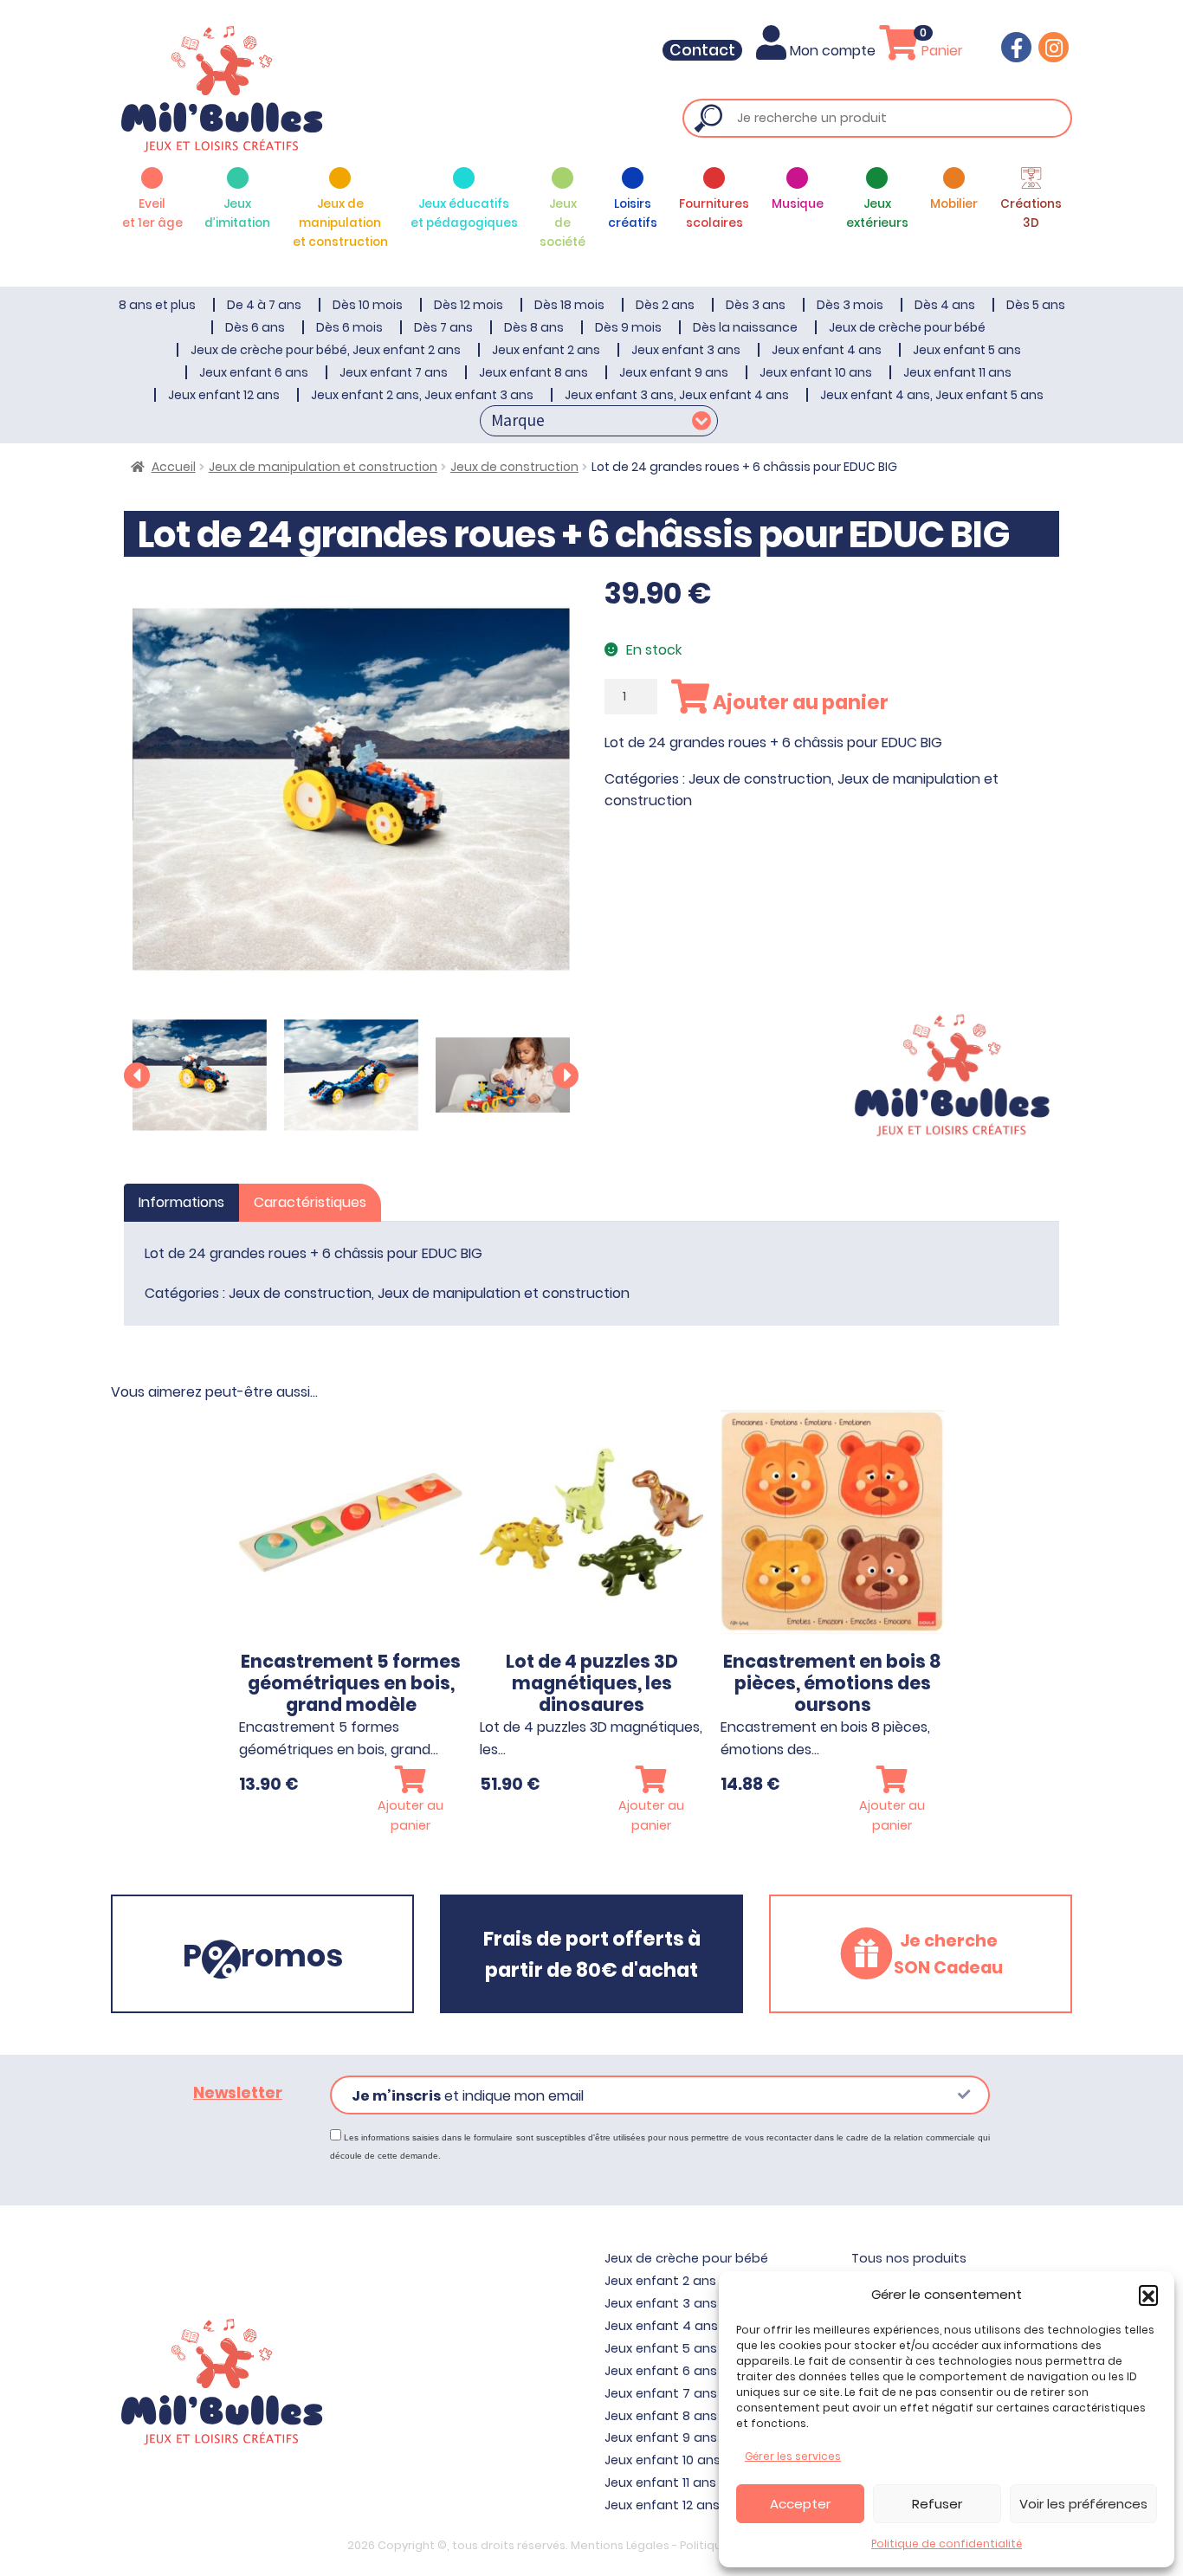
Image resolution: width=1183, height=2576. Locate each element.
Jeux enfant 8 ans (533, 372)
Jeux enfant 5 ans (967, 350)
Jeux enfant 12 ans (224, 395)
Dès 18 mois (569, 305)
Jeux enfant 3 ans (686, 350)
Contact (702, 50)
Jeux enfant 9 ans (674, 372)
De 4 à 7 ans (264, 305)
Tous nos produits (909, 2258)
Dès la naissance (745, 327)
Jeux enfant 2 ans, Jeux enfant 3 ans (422, 395)
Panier (941, 51)
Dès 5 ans (1036, 305)
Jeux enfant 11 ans (957, 372)
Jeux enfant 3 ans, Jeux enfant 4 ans (677, 395)
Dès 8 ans (534, 327)
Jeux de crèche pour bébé (907, 327)
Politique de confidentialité (947, 2544)
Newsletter (238, 2093)
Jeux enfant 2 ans (546, 350)
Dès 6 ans (255, 327)
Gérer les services (793, 2456)
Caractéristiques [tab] (310, 1202)
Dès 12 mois (469, 305)
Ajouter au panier (799, 702)
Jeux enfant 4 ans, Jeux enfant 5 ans (932, 395)
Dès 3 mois (850, 305)
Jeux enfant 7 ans (394, 372)
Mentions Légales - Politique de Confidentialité (704, 2545)
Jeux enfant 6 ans (254, 372)
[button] (1148, 2295)
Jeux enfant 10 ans (816, 372)
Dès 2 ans (665, 305)
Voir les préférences (1083, 2504)
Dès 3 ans (756, 305)
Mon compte (833, 51)
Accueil (174, 467)
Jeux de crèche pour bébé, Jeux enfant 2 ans (326, 350)
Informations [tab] (181, 1202)
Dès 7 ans (443, 327)
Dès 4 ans (945, 305)
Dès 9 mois (628, 327)
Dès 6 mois (349, 327)
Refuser (937, 2504)
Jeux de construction (514, 467)
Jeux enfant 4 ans (827, 350)
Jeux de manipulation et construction (323, 467)
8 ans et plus (157, 305)
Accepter (800, 2504)
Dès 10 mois (368, 305)
